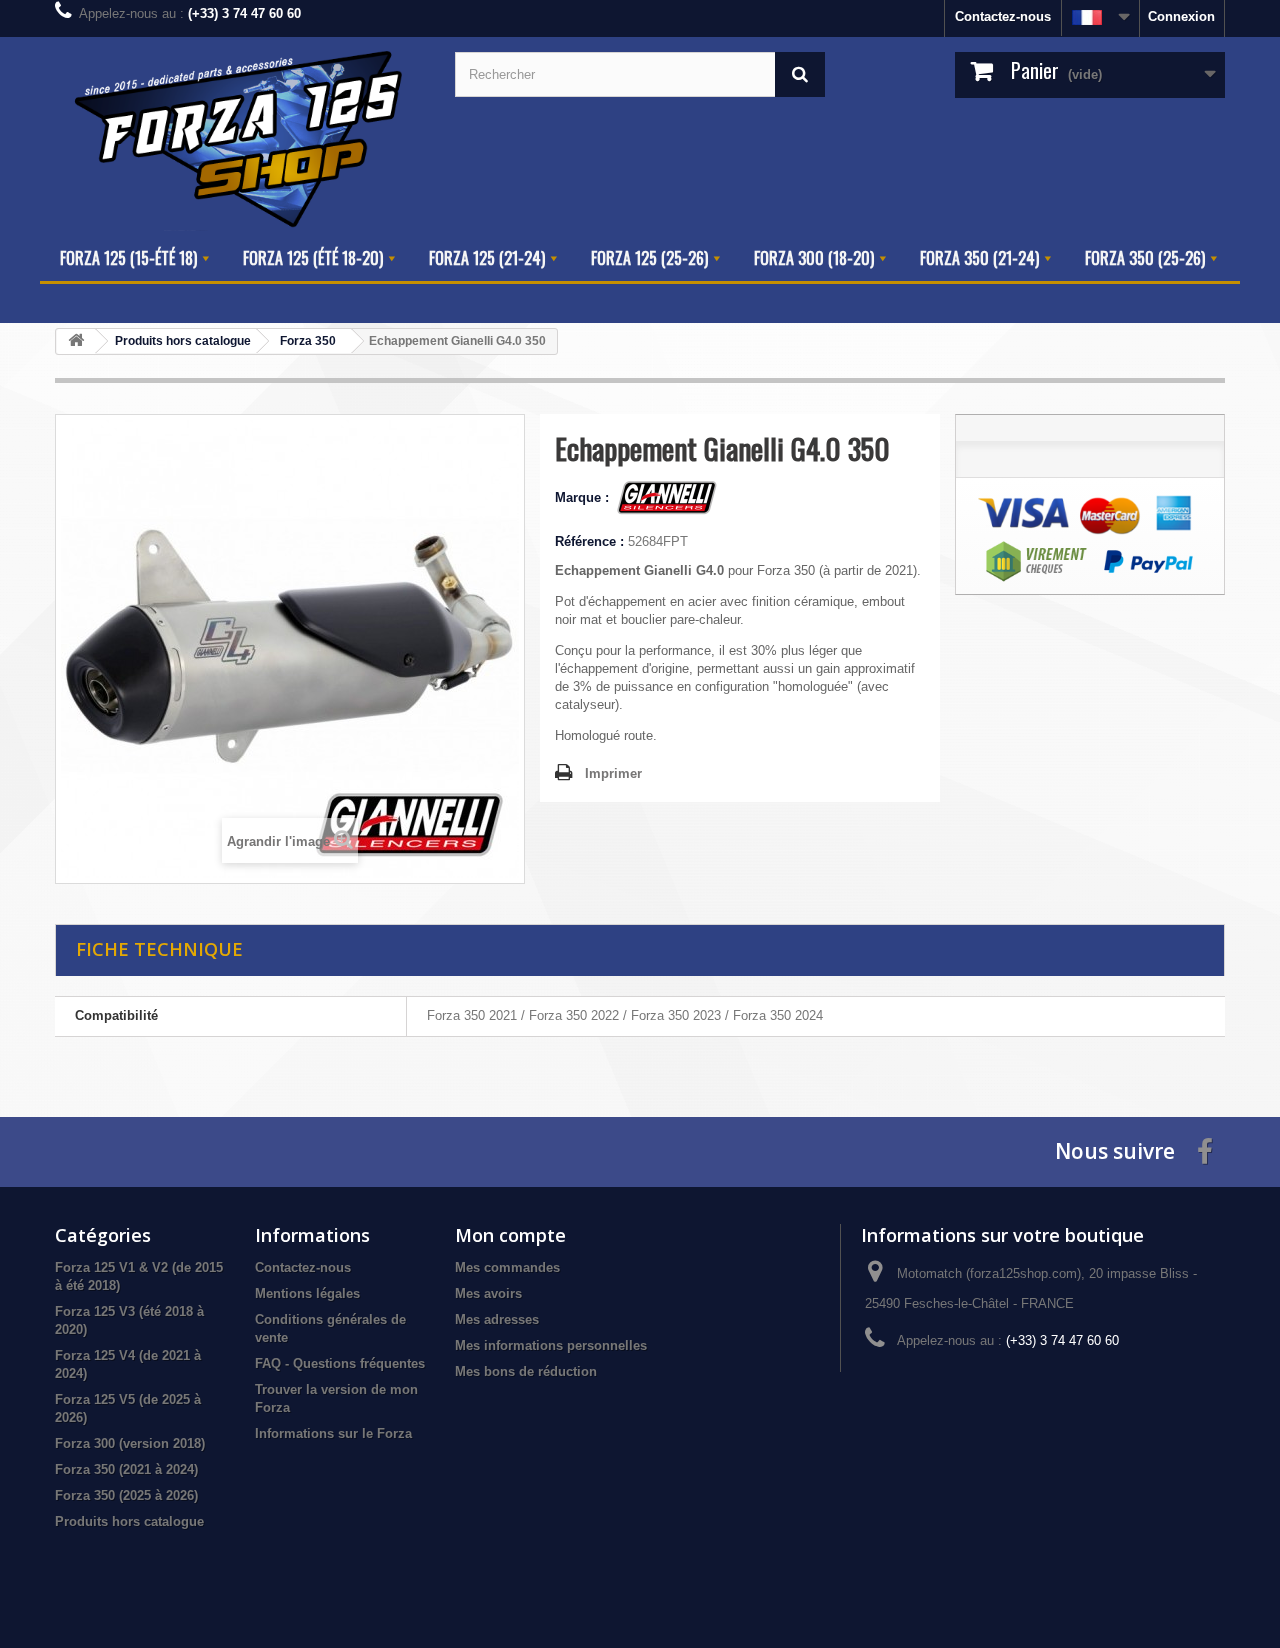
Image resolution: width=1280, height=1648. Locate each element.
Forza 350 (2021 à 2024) (126, 1469)
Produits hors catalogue (129, 1521)
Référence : (589, 541)
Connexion (1181, 16)
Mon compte (510, 1235)
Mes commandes (507, 1267)
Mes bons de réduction (526, 1371)
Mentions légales (307, 1293)
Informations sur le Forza (333, 1433)
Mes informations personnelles (551, 1345)
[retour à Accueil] (76, 341)
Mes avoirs (488, 1293)
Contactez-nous (1003, 16)
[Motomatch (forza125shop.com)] (240, 136)
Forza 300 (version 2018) (130, 1443)
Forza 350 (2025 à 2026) (126, 1495)
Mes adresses (497, 1319)
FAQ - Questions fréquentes (340, 1363)
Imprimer (613, 773)
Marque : (584, 497)
